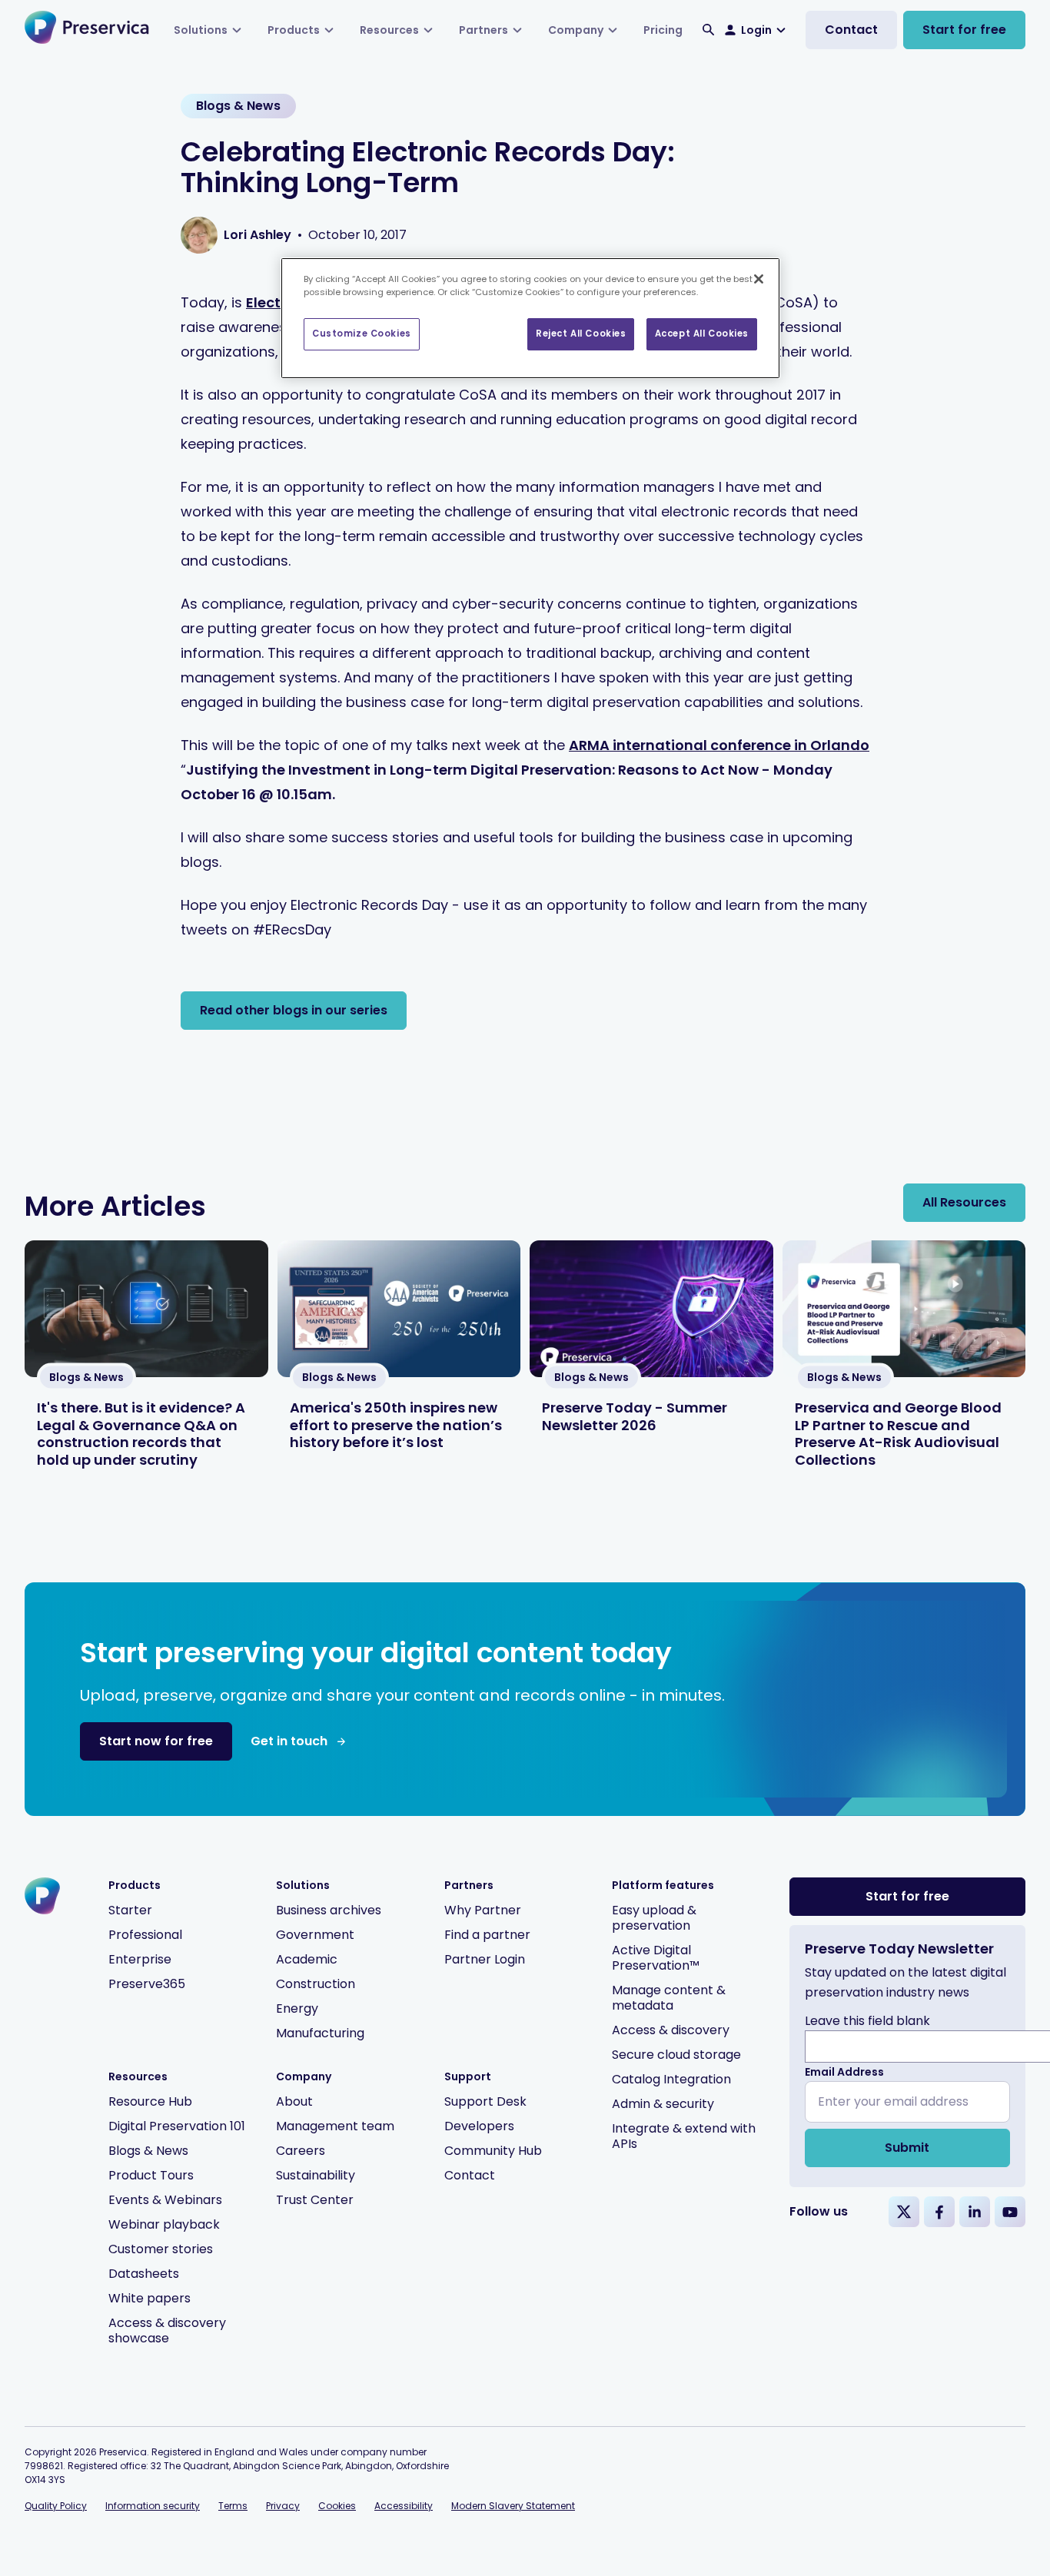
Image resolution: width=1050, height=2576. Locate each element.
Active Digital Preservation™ (656, 1958)
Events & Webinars (165, 2200)
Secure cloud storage (676, 2055)
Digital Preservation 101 (177, 2126)
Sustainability (316, 2175)
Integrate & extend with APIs (684, 2136)
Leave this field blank (867, 2021)
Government (315, 1935)
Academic (307, 1959)
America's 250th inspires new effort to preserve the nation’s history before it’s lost (396, 1425)
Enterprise (140, 1959)
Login (756, 30)
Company (576, 30)
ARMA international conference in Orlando (719, 745)
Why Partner (483, 1910)
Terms (233, 2506)
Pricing (663, 30)
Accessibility (404, 2506)
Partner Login (485, 1959)
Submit (907, 2148)
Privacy (283, 2506)
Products (294, 30)
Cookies (337, 2506)
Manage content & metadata (669, 1998)
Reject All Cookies (581, 334)
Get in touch (289, 1741)
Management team (335, 2126)
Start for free (964, 30)
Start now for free (156, 1741)
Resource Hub (150, 2101)
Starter (130, 1910)
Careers (301, 2151)
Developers (479, 2126)
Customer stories (161, 2249)
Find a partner (487, 1935)
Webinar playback (164, 2224)
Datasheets (144, 2274)
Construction (316, 1984)
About (294, 2101)
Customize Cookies (362, 334)
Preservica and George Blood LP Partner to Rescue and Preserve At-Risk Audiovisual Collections (898, 1434)
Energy (297, 2008)
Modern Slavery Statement (513, 2506)
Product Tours (151, 2175)
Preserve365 (147, 1984)
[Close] (759, 279)
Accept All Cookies (702, 334)
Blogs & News (148, 2151)
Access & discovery (671, 2030)
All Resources (964, 1202)
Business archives (329, 1910)
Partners (483, 30)
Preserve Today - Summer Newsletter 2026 (635, 1416)
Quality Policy (56, 2506)
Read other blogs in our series (294, 1010)
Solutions (201, 30)
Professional (145, 1935)
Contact (851, 30)
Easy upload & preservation (654, 1918)
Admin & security (663, 2104)
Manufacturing (320, 2033)
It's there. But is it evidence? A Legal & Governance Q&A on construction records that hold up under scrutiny (141, 1434)
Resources (389, 30)
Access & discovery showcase (167, 2330)
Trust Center (315, 2200)
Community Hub (493, 2151)
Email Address (844, 2072)
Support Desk (485, 2101)
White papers (150, 2298)
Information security (153, 2506)
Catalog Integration (671, 2079)
